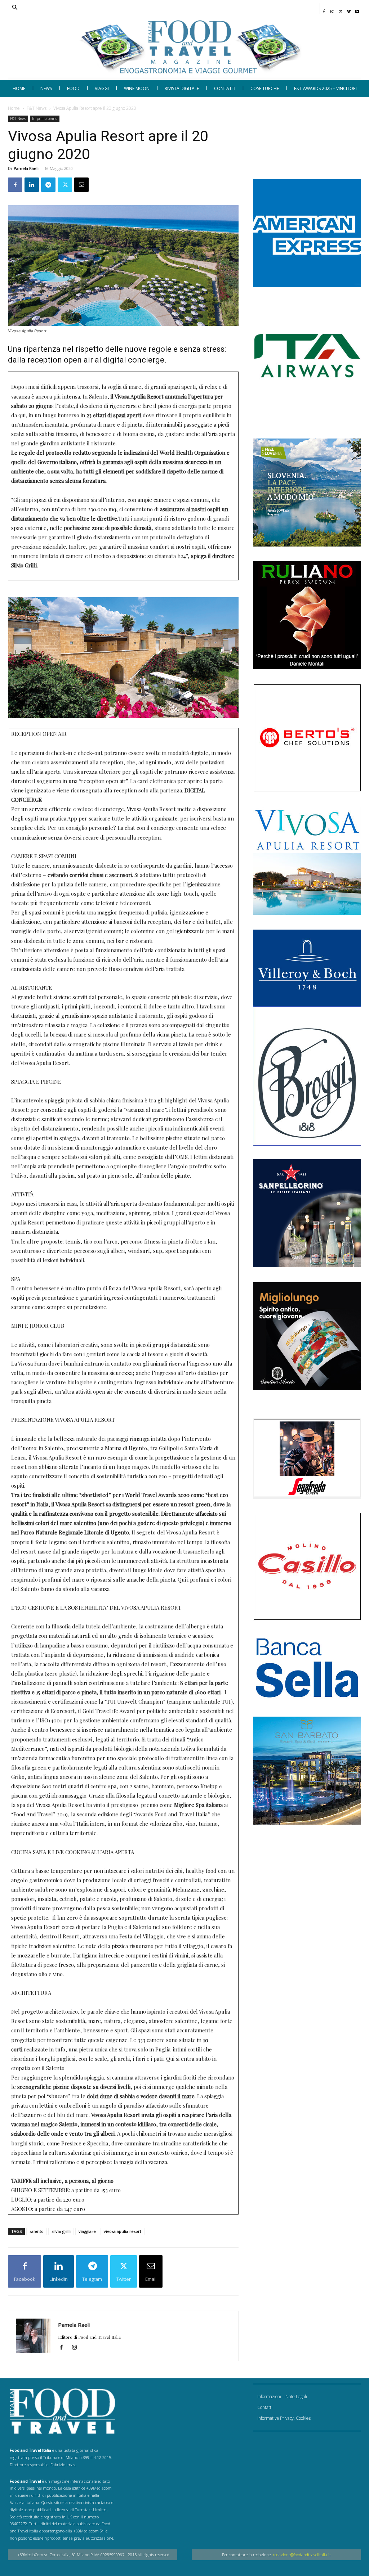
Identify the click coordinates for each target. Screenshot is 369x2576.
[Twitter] (341, 9)
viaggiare (87, 2231)
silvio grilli (61, 2231)
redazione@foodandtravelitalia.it (302, 2555)
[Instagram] (332, 9)
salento (37, 2231)
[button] (149, 8)
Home (14, 108)
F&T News (37, 108)
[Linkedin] (32, 185)
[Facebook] (324, 9)
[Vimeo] (349, 9)
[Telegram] (48, 185)
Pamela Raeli (26, 168)
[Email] (81, 185)
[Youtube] (357, 9)
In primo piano (45, 118)
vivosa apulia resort (123, 2231)
